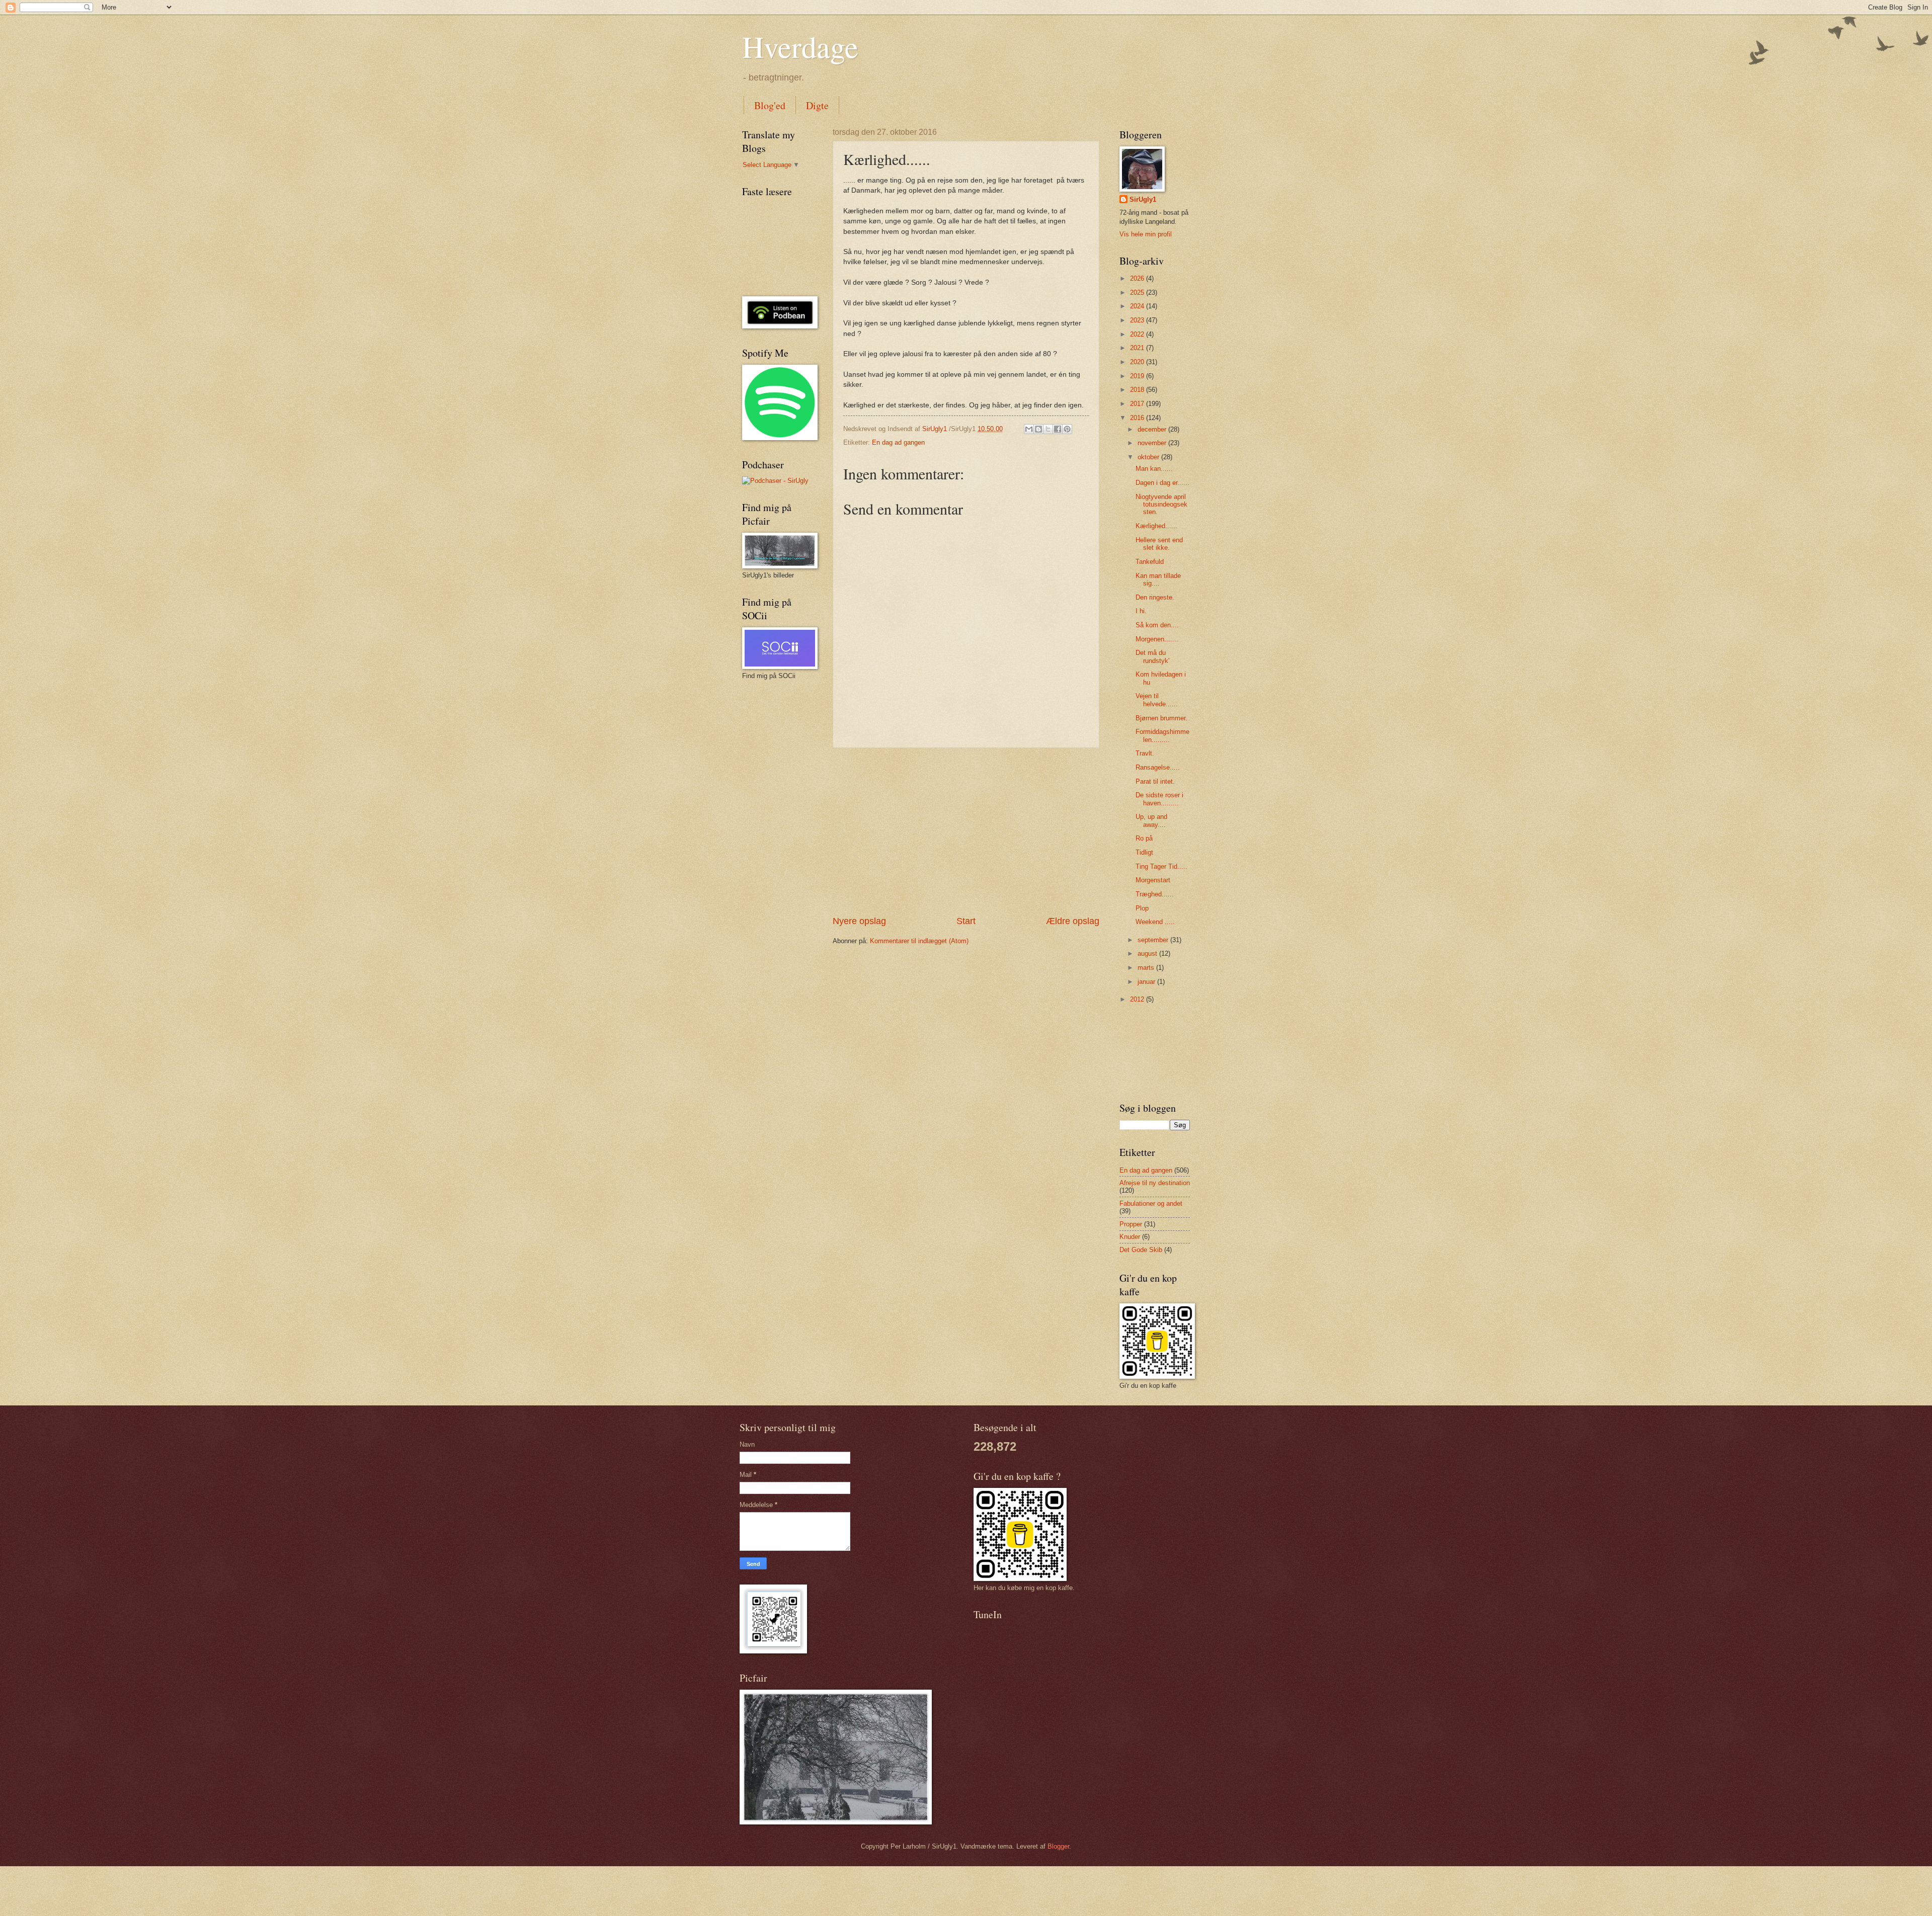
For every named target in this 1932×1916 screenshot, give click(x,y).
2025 (1138, 293)
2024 (1138, 306)
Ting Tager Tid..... (1161, 866)
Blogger (1058, 1846)
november (1153, 443)
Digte (817, 105)
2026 (1138, 278)
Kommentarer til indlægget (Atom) (919, 941)
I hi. (1141, 611)
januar (1147, 982)
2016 (1138, 418)
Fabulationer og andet (1151, 1203)
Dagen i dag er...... (1162, 483)
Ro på (1144, 838)
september (1154, 940)
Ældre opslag (1073, 921)
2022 (1138, 334)
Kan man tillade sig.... (1158, 579)
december (1153, 429)
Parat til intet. (1155, 781)
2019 (1138, 376)
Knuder (1130, 1237)
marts (1147, 968)
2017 (1138, 404)
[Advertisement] (966, 831)
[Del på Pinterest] (1067, 429)
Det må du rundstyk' (1152, 656)
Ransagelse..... (1158, 767)
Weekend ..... (1155, 922)
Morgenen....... (1157, 639)
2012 (1138, 999)
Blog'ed (770, 105)
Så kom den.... (1157, 625)
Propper (1131, 1224)
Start (966, 921)
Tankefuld (1150, 562)
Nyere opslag (859, 921)
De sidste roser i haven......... (1159, 799)
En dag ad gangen (898, 442)
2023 (1138, 320)
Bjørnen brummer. (1161, 718)
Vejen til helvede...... (1157, 700)
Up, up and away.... (1151, 820)
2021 (1138, 348)
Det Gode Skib (1141, 1250)
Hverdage (800, 46)
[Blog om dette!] (1038, 429)
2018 (1138, 390)
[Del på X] (1048, 429)
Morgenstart (1153, 880)
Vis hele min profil (1146, 234)
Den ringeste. (1155, 597)
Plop (1142, 908)
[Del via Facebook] (1058, 429)
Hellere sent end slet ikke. (1159, 544)
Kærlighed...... (1156, 526)
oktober (1149, 457)
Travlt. (1145, 753)
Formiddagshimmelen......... (1162, 735)
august (1148, 953)
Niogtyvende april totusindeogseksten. (1161, 505)
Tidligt (1144, 852)
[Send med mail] (1029, 429)
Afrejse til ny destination (1155, 1183)
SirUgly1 (1143, 199)
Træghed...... (1155, 894)
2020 (1138, 362)
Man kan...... (1154, 469)
